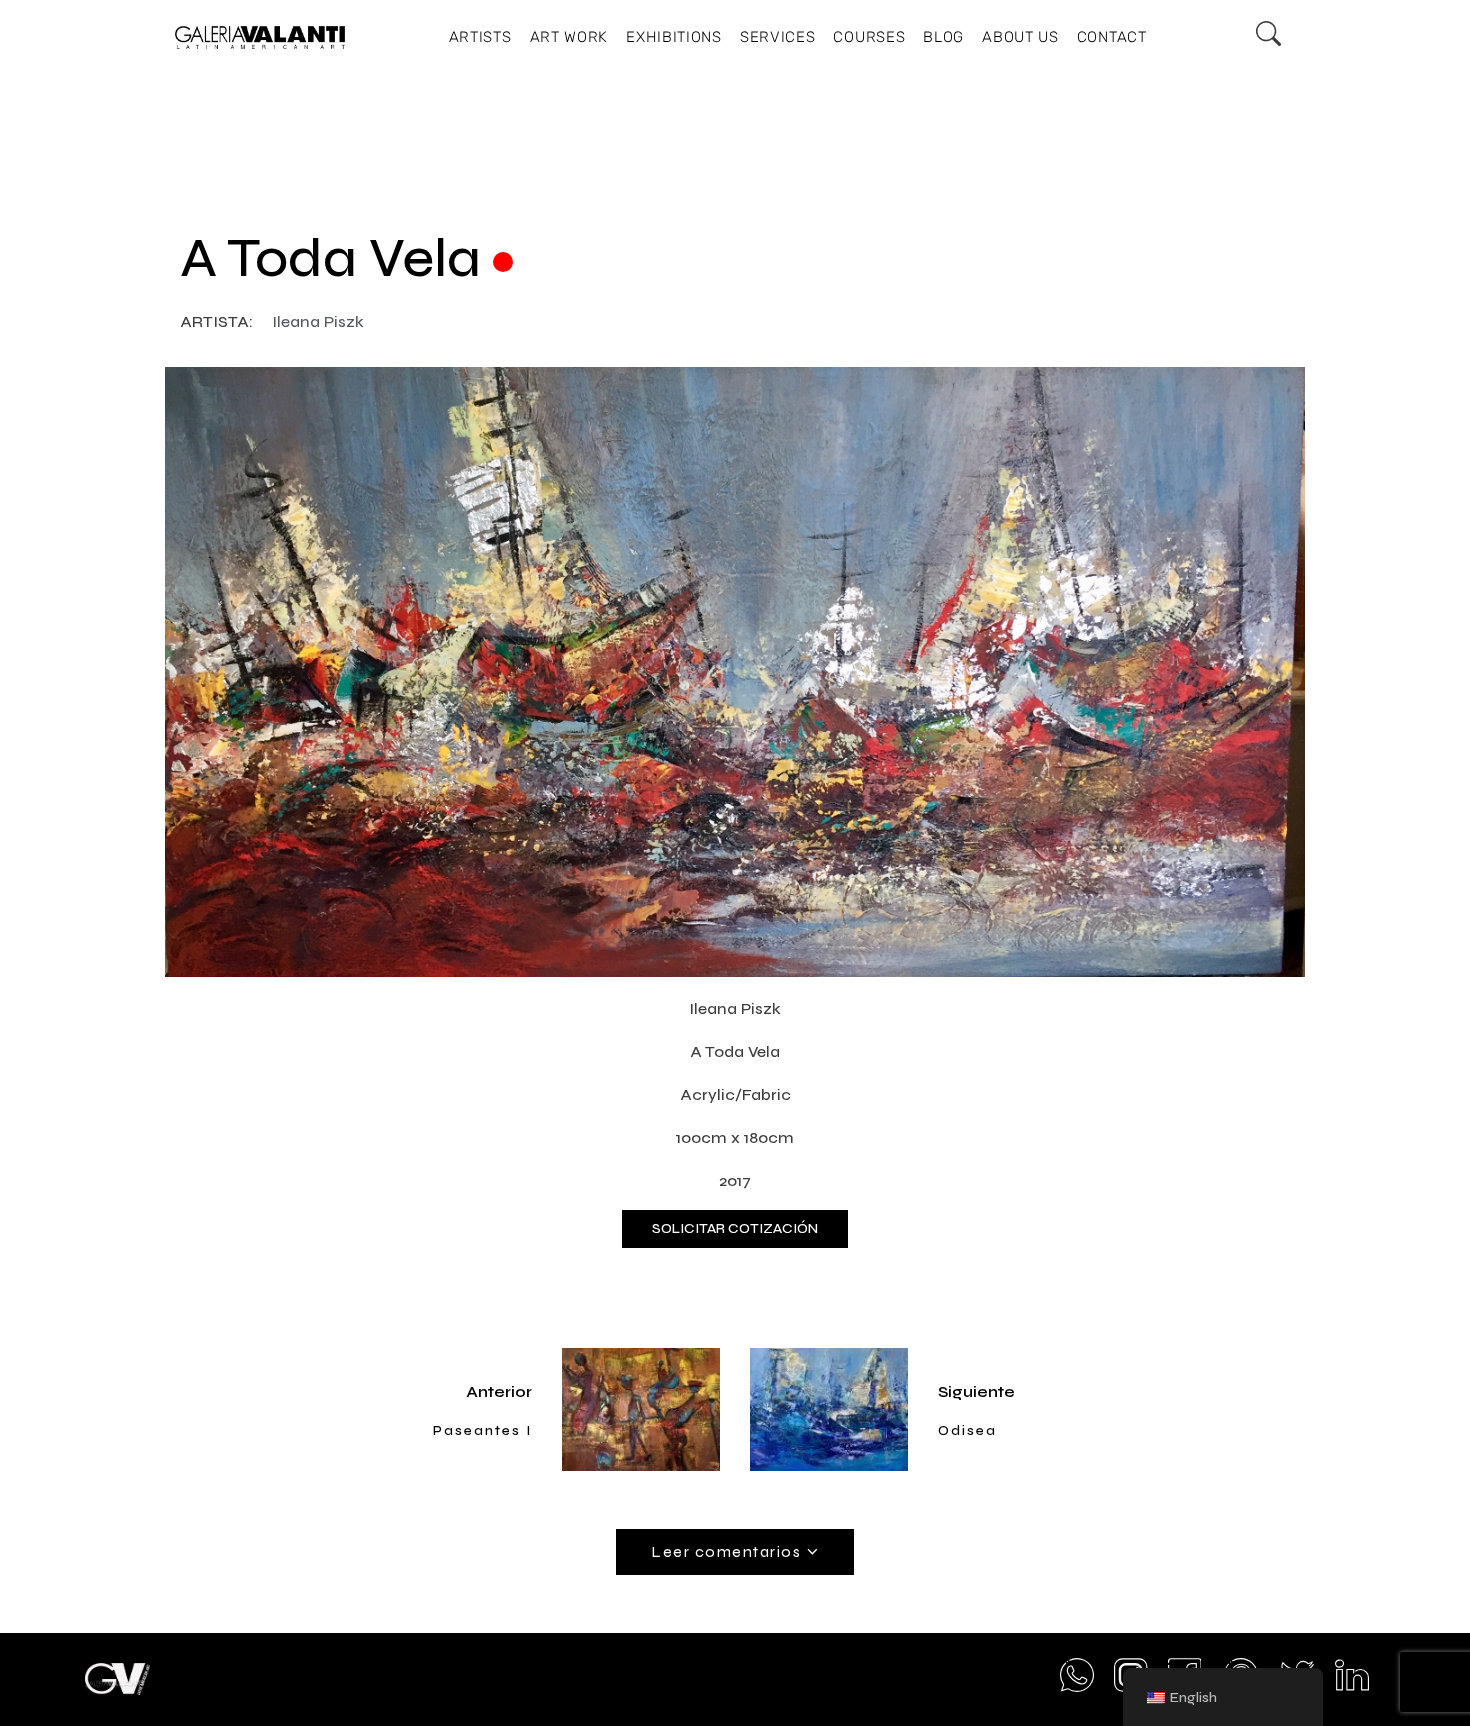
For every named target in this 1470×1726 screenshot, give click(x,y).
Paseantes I (482, 1430)
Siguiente (976, 1391)
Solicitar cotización (735, 1228)
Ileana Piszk (318, 321)
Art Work (569, 37)
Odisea (967, 1430)
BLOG (943, 37)
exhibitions (674, 37)
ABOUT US (1020, 37)
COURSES (869, 37)
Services (778, 37)
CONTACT (1112, 37)
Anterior (499, 1391)
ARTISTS (480, 37)
